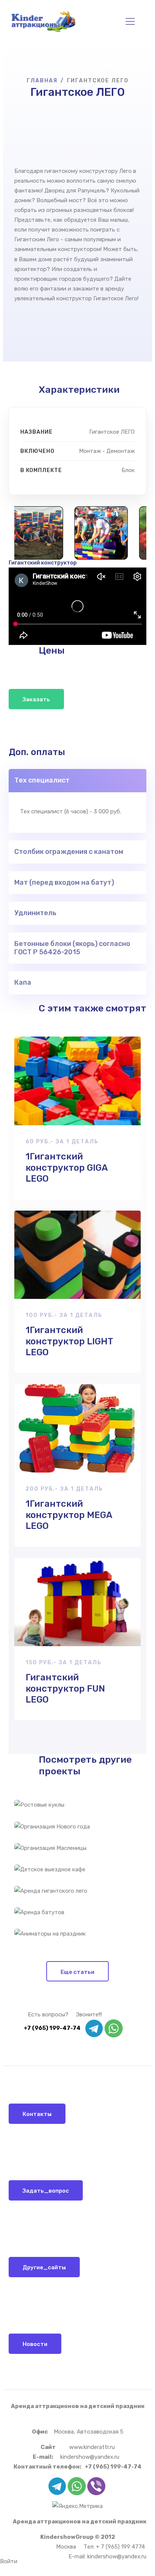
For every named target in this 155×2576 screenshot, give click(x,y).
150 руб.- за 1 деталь (64, 1663)
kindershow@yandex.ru (90, 2457)
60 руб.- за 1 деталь (62, 1142)
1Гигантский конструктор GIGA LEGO (67, 1168)
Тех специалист (42, 780)
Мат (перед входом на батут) (64, 882)
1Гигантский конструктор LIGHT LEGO (69, 1341)
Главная (42, 81)
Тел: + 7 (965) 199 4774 (114, 2547)
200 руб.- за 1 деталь (64, 1489)
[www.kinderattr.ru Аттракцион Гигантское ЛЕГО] (29, 533)
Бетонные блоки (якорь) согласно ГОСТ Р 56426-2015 (72, 948)
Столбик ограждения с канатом (69, 852)
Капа (23, 982)
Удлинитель (35, 913)
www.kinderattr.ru (92, 2447)
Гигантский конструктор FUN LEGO (65, 1688)
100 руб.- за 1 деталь (64, 1315)
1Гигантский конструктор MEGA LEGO (69, 1515)
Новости (35, 2344)
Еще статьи (77, 1972)
